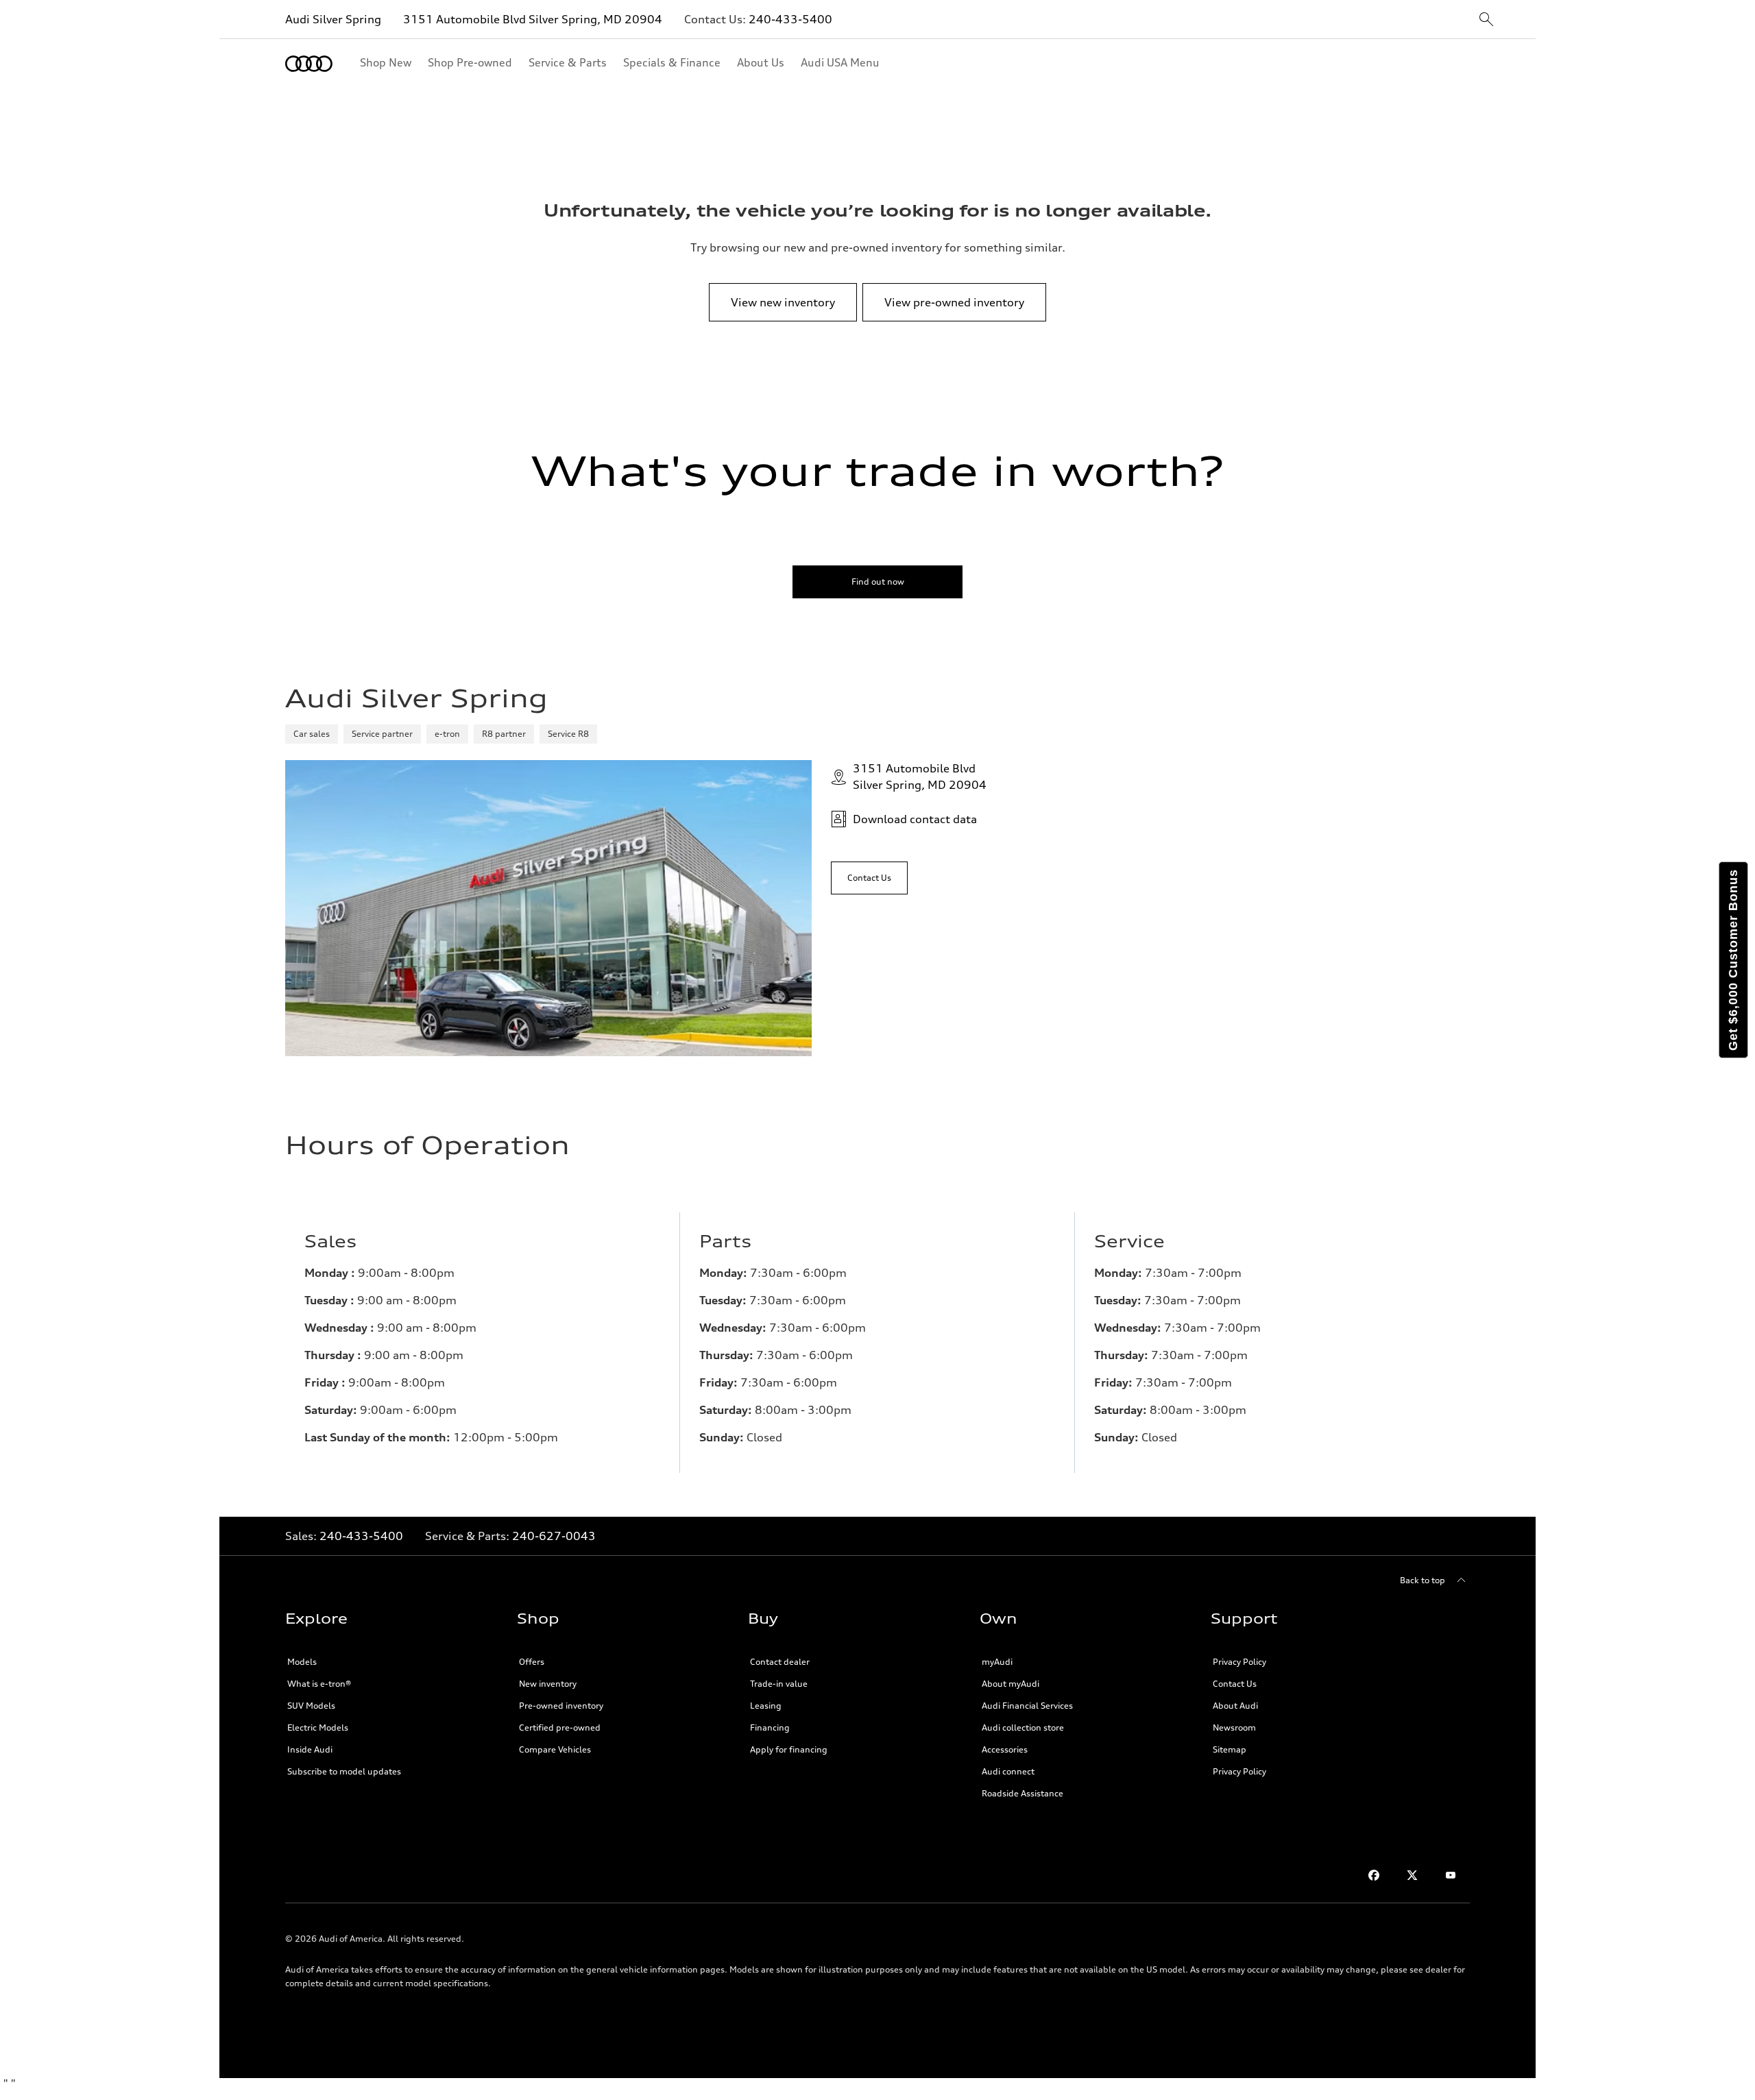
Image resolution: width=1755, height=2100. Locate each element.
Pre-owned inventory (561, 1706)
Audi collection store (1023, 1727)
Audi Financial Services (1027, 1706)
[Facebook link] (1374, 1875)
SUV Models (311, 1706)
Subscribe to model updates (344, 1771)
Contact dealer (780, 1662)
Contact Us (1235, 1684)
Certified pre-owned (560, 1727)
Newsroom (1234, 1727)
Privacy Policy (1239, 1662)
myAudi (997, 1662)
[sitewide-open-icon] (1486, 20)
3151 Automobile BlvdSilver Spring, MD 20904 (920, 777)
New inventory (548, 1684)
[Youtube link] (1451, 1875)
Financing (770, 1727)
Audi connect (1008, 1771)
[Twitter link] (1412, 1875)
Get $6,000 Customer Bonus (1733, 960)
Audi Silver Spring (333, 19)
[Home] (309, 64)
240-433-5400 (790, 19)
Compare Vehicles (555, 1749)
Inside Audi (310, 1749)
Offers (532, 1662)
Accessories (1005, 1749)
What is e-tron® (319, 1684)
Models (302, 1662)
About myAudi (1010, 1684)
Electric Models (318, 1727)
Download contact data (915, 819)
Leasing (766, 1706)
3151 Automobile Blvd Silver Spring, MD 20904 (533, 19)
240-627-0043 (554, 1536)
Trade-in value (779, 1684)
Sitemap (1230, 1749)
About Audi (1235, 1706)
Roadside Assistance (1022, 1793)
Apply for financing (789, 1749)
